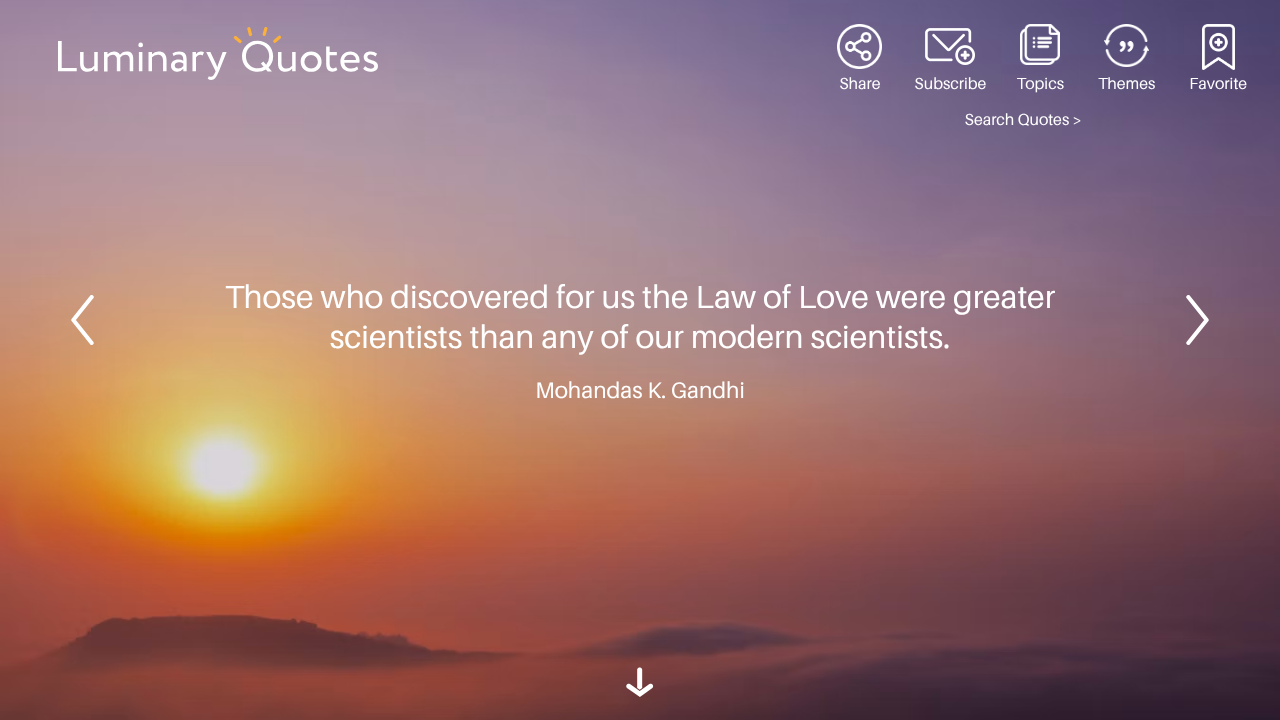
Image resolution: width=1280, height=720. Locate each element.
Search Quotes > (1023, 120)
